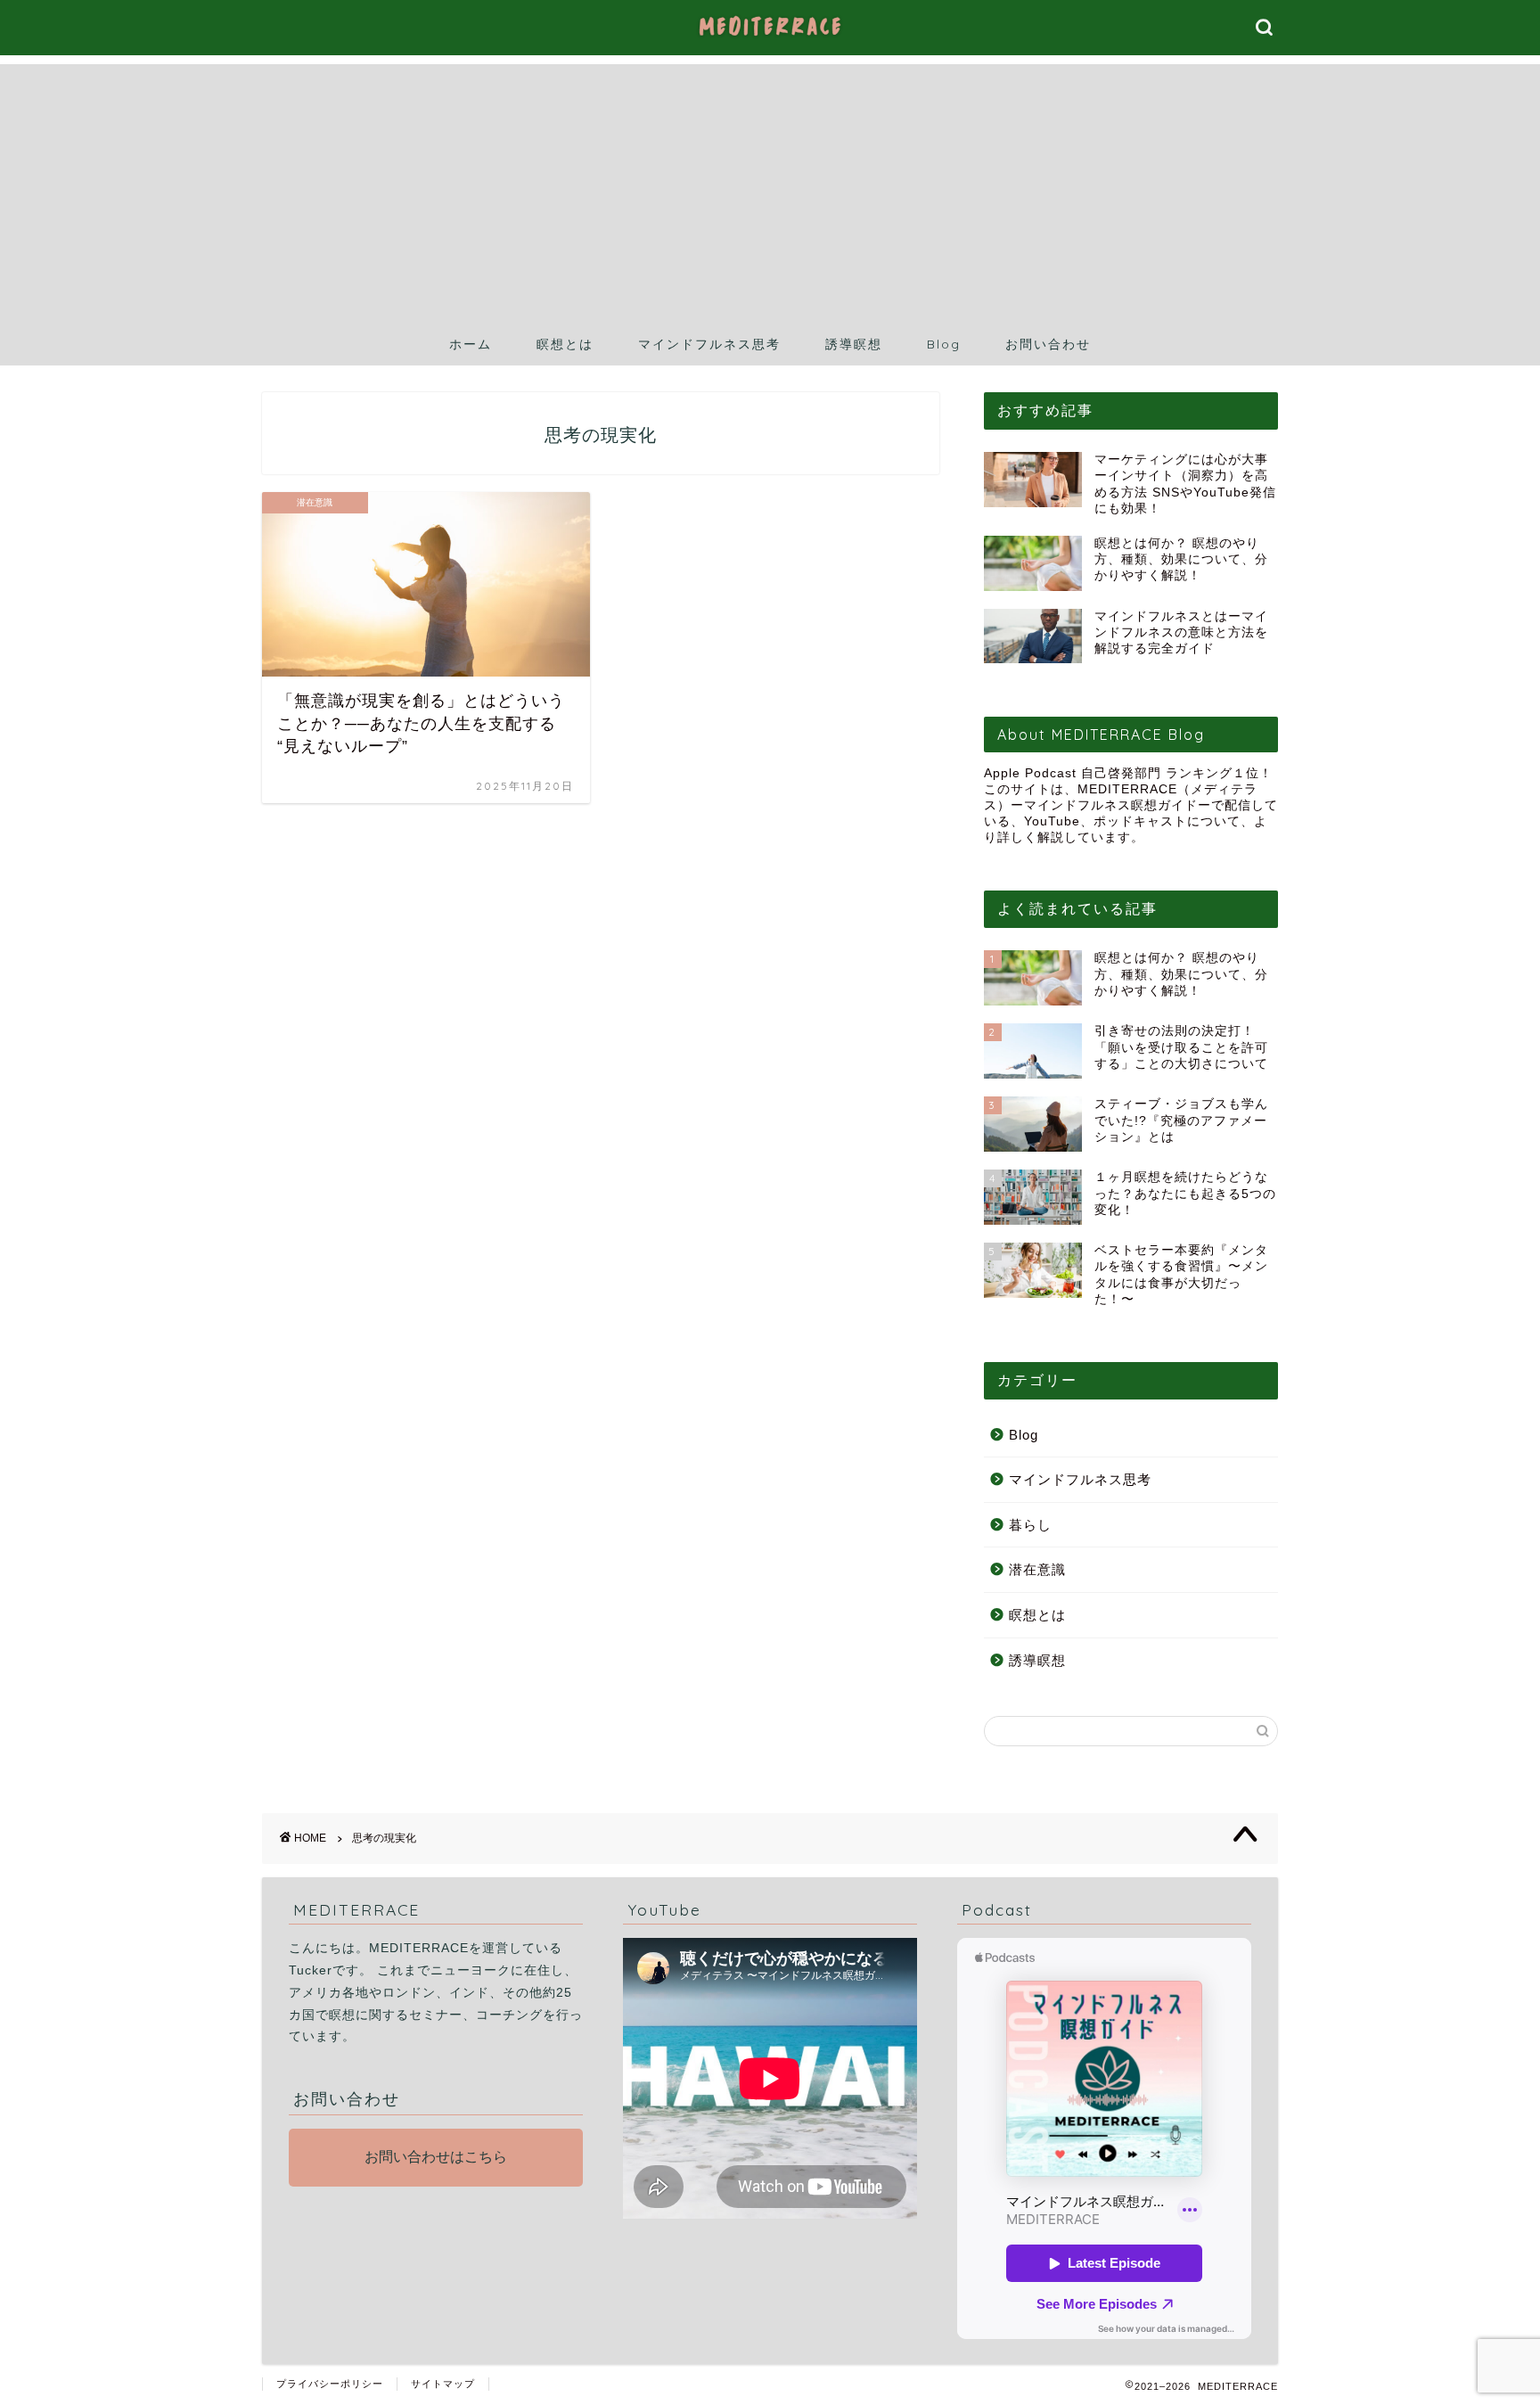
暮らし (1030, 1525)
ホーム (471, 344)
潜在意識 (1037, 1569)
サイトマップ (443, 2384)
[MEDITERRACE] (770, 39)
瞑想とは (565, 344)
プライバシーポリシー (330, 2384)
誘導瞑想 (854, 344)
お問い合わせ (1048, 344)
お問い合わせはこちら (436, 2157)
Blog (944, 344)
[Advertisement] (770, 189)
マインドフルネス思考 (709, 344)
